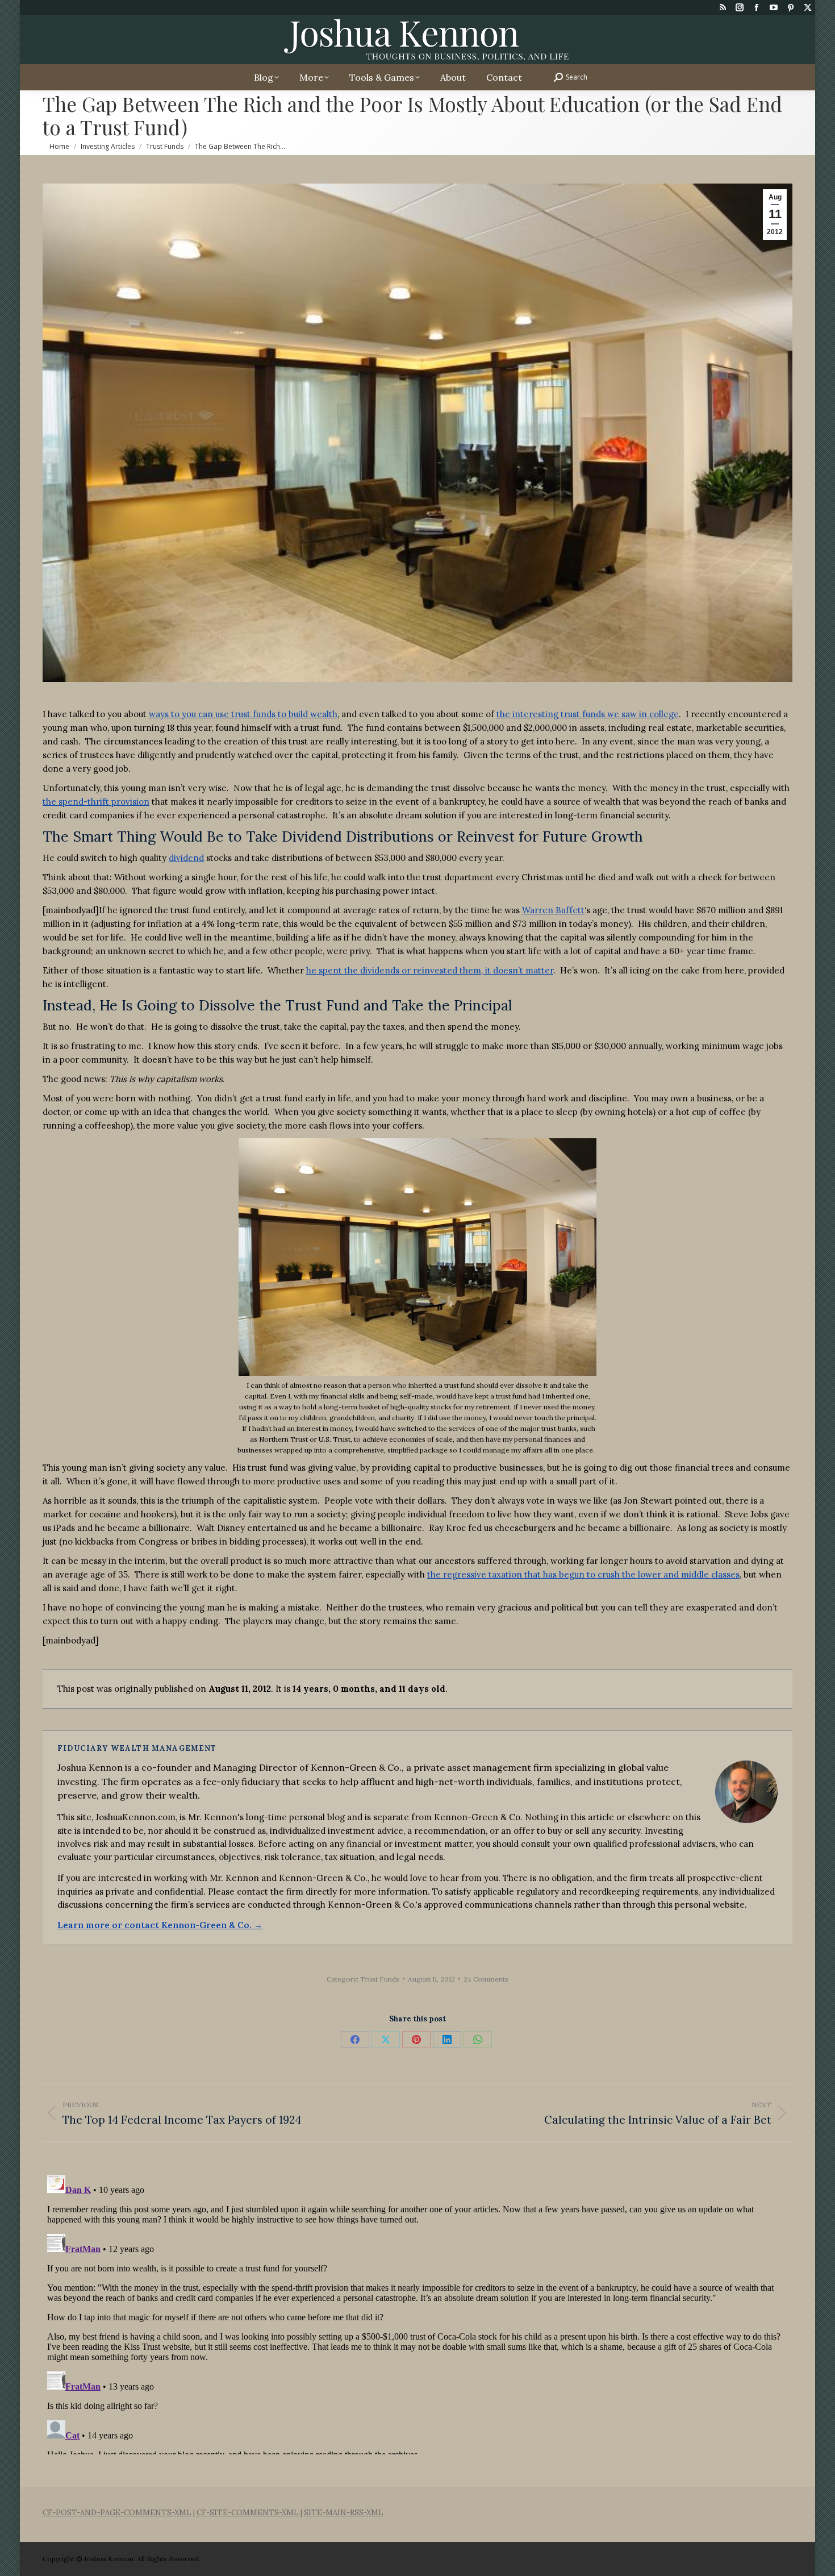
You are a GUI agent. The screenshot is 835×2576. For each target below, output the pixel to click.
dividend (186, 858)
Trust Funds (380, 1979)
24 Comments (486, 1979)
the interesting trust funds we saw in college (588, 714)
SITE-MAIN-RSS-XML (344, 2513)
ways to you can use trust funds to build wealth (243, 714)
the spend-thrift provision (96, 802)
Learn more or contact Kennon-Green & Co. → (160, 1925)
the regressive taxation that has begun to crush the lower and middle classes (583, 1574)
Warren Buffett (553, 910)
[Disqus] (417, 2312)
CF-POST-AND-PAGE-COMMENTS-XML (117, 2513)
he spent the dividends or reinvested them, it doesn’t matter (430, 970)
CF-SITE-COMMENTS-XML (248, 2513)
